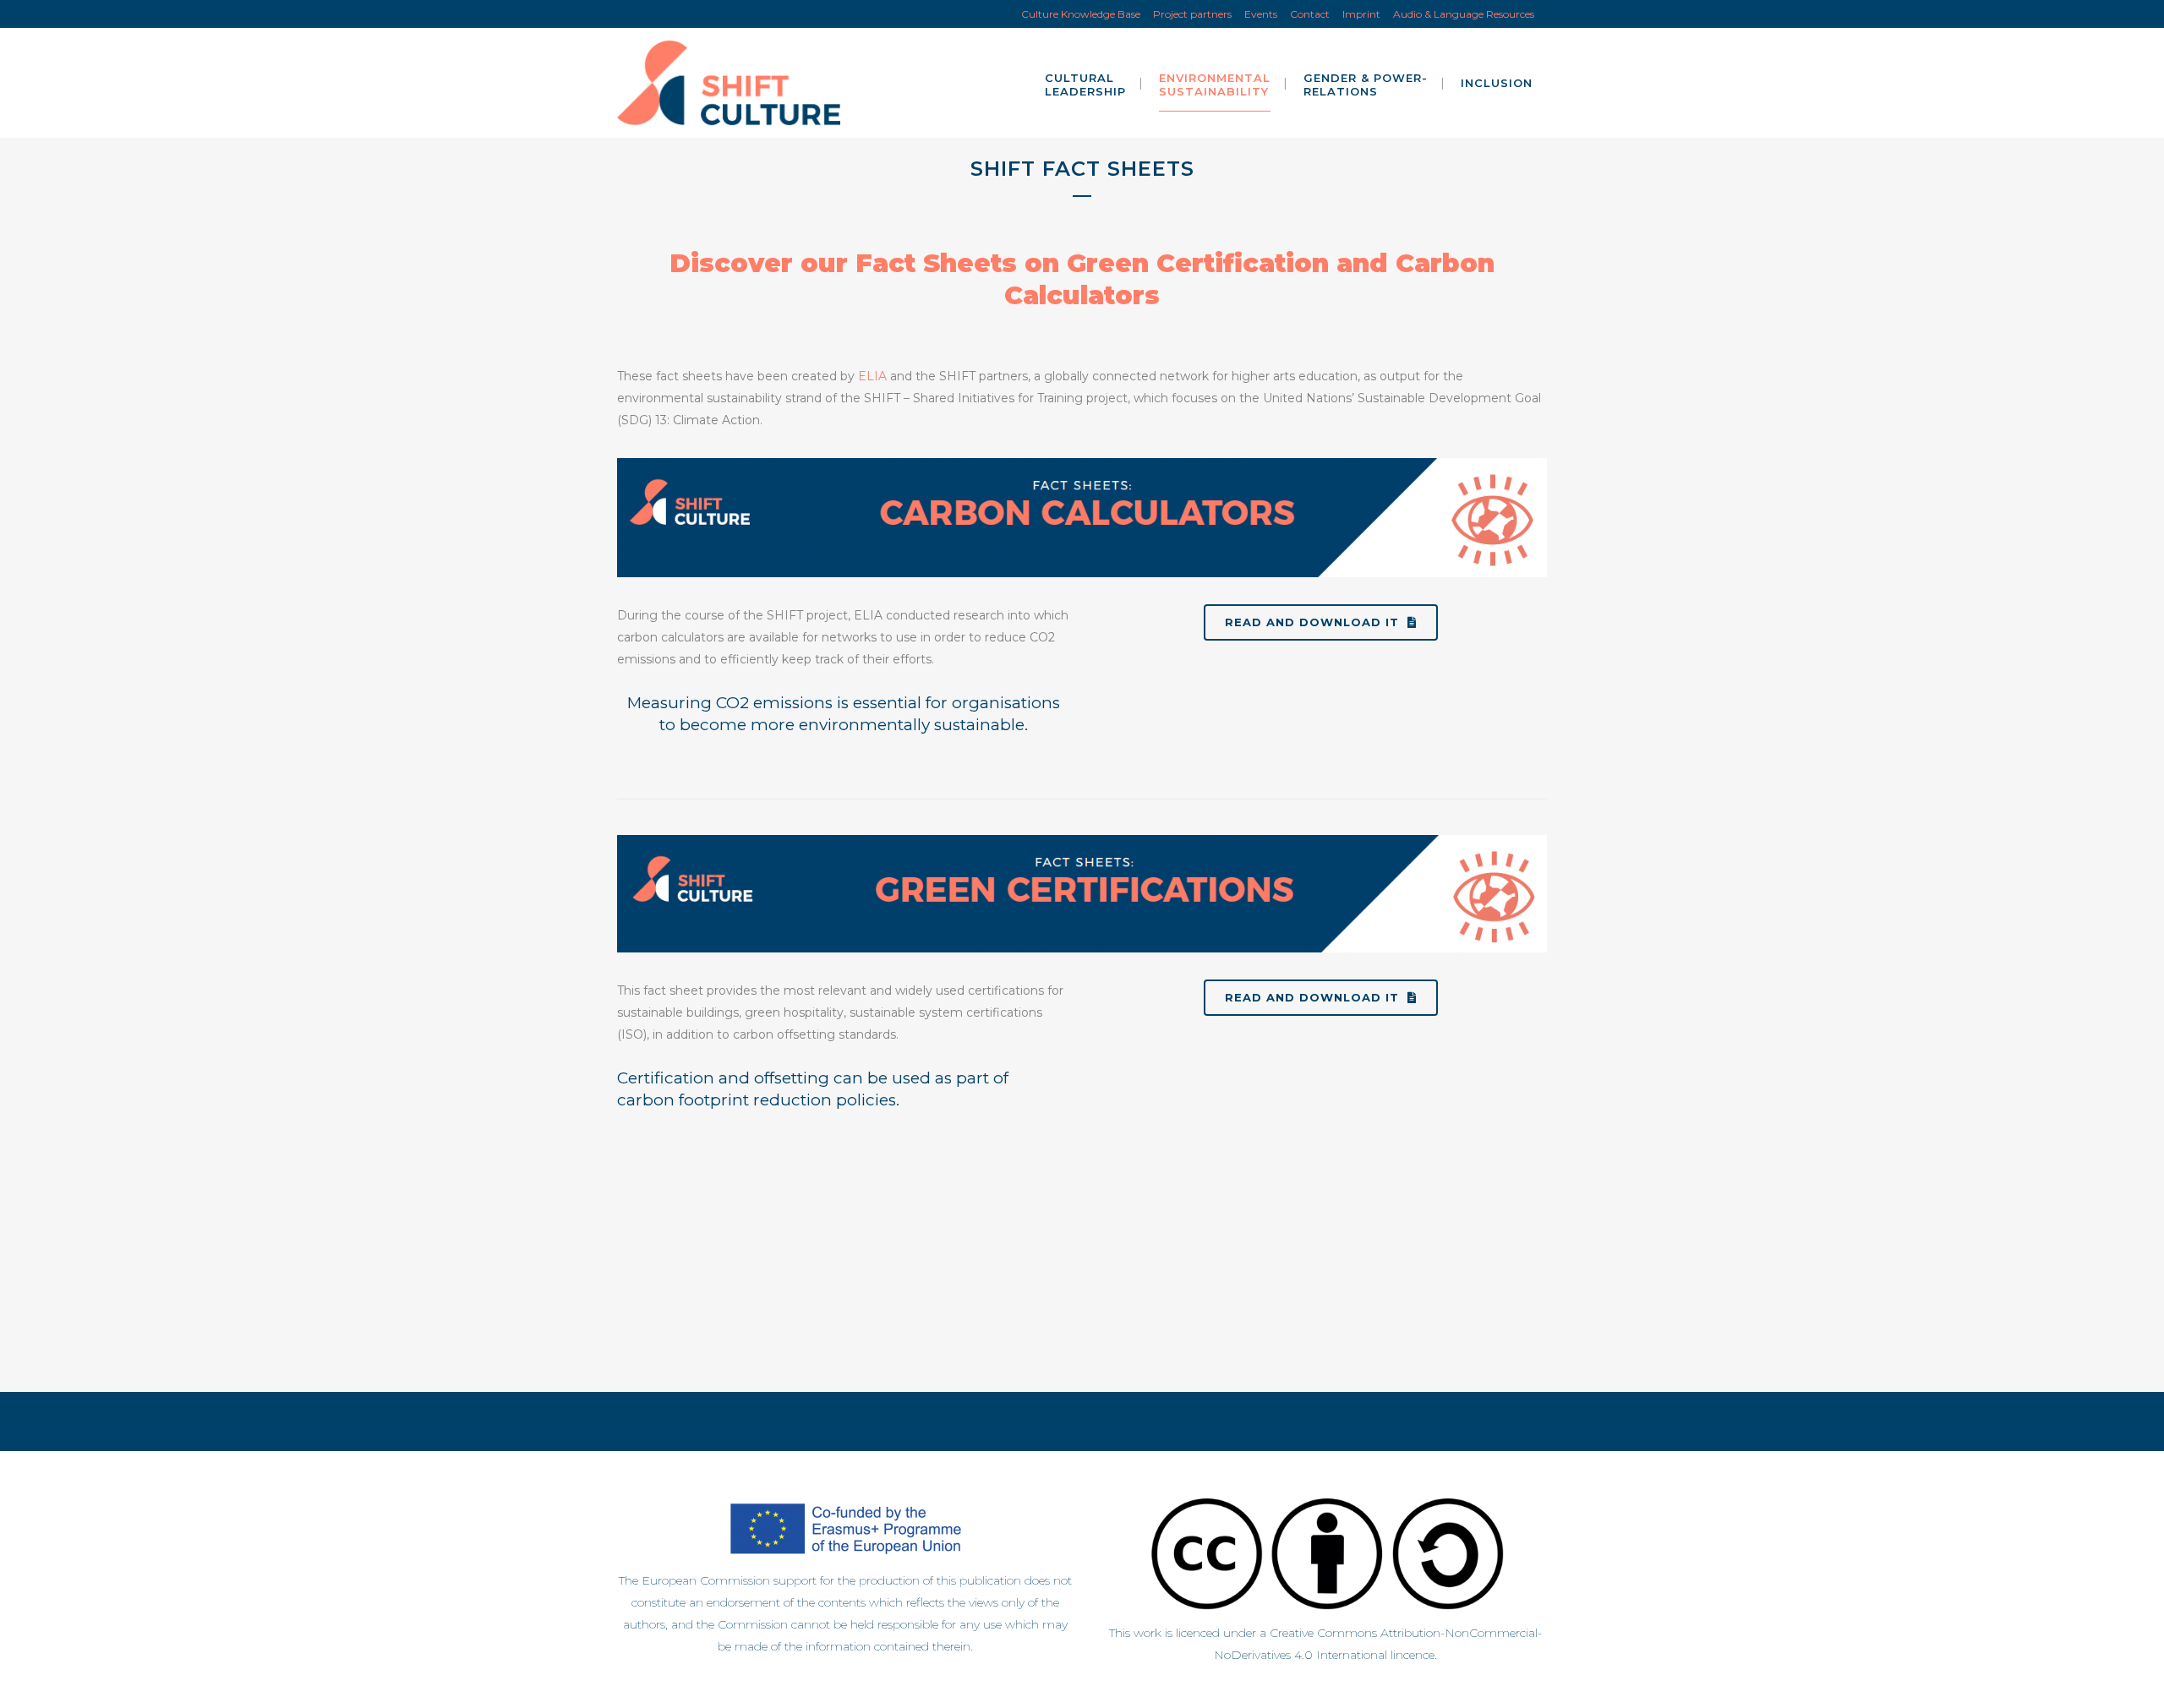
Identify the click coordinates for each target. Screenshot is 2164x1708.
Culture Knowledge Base (1081, 14)
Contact (1310, 14)
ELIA (872, 376)
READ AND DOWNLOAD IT (1312, 622)
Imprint (1361, 14)
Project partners (1192, 14)
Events (1261, 14)
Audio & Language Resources (1464, 14)
